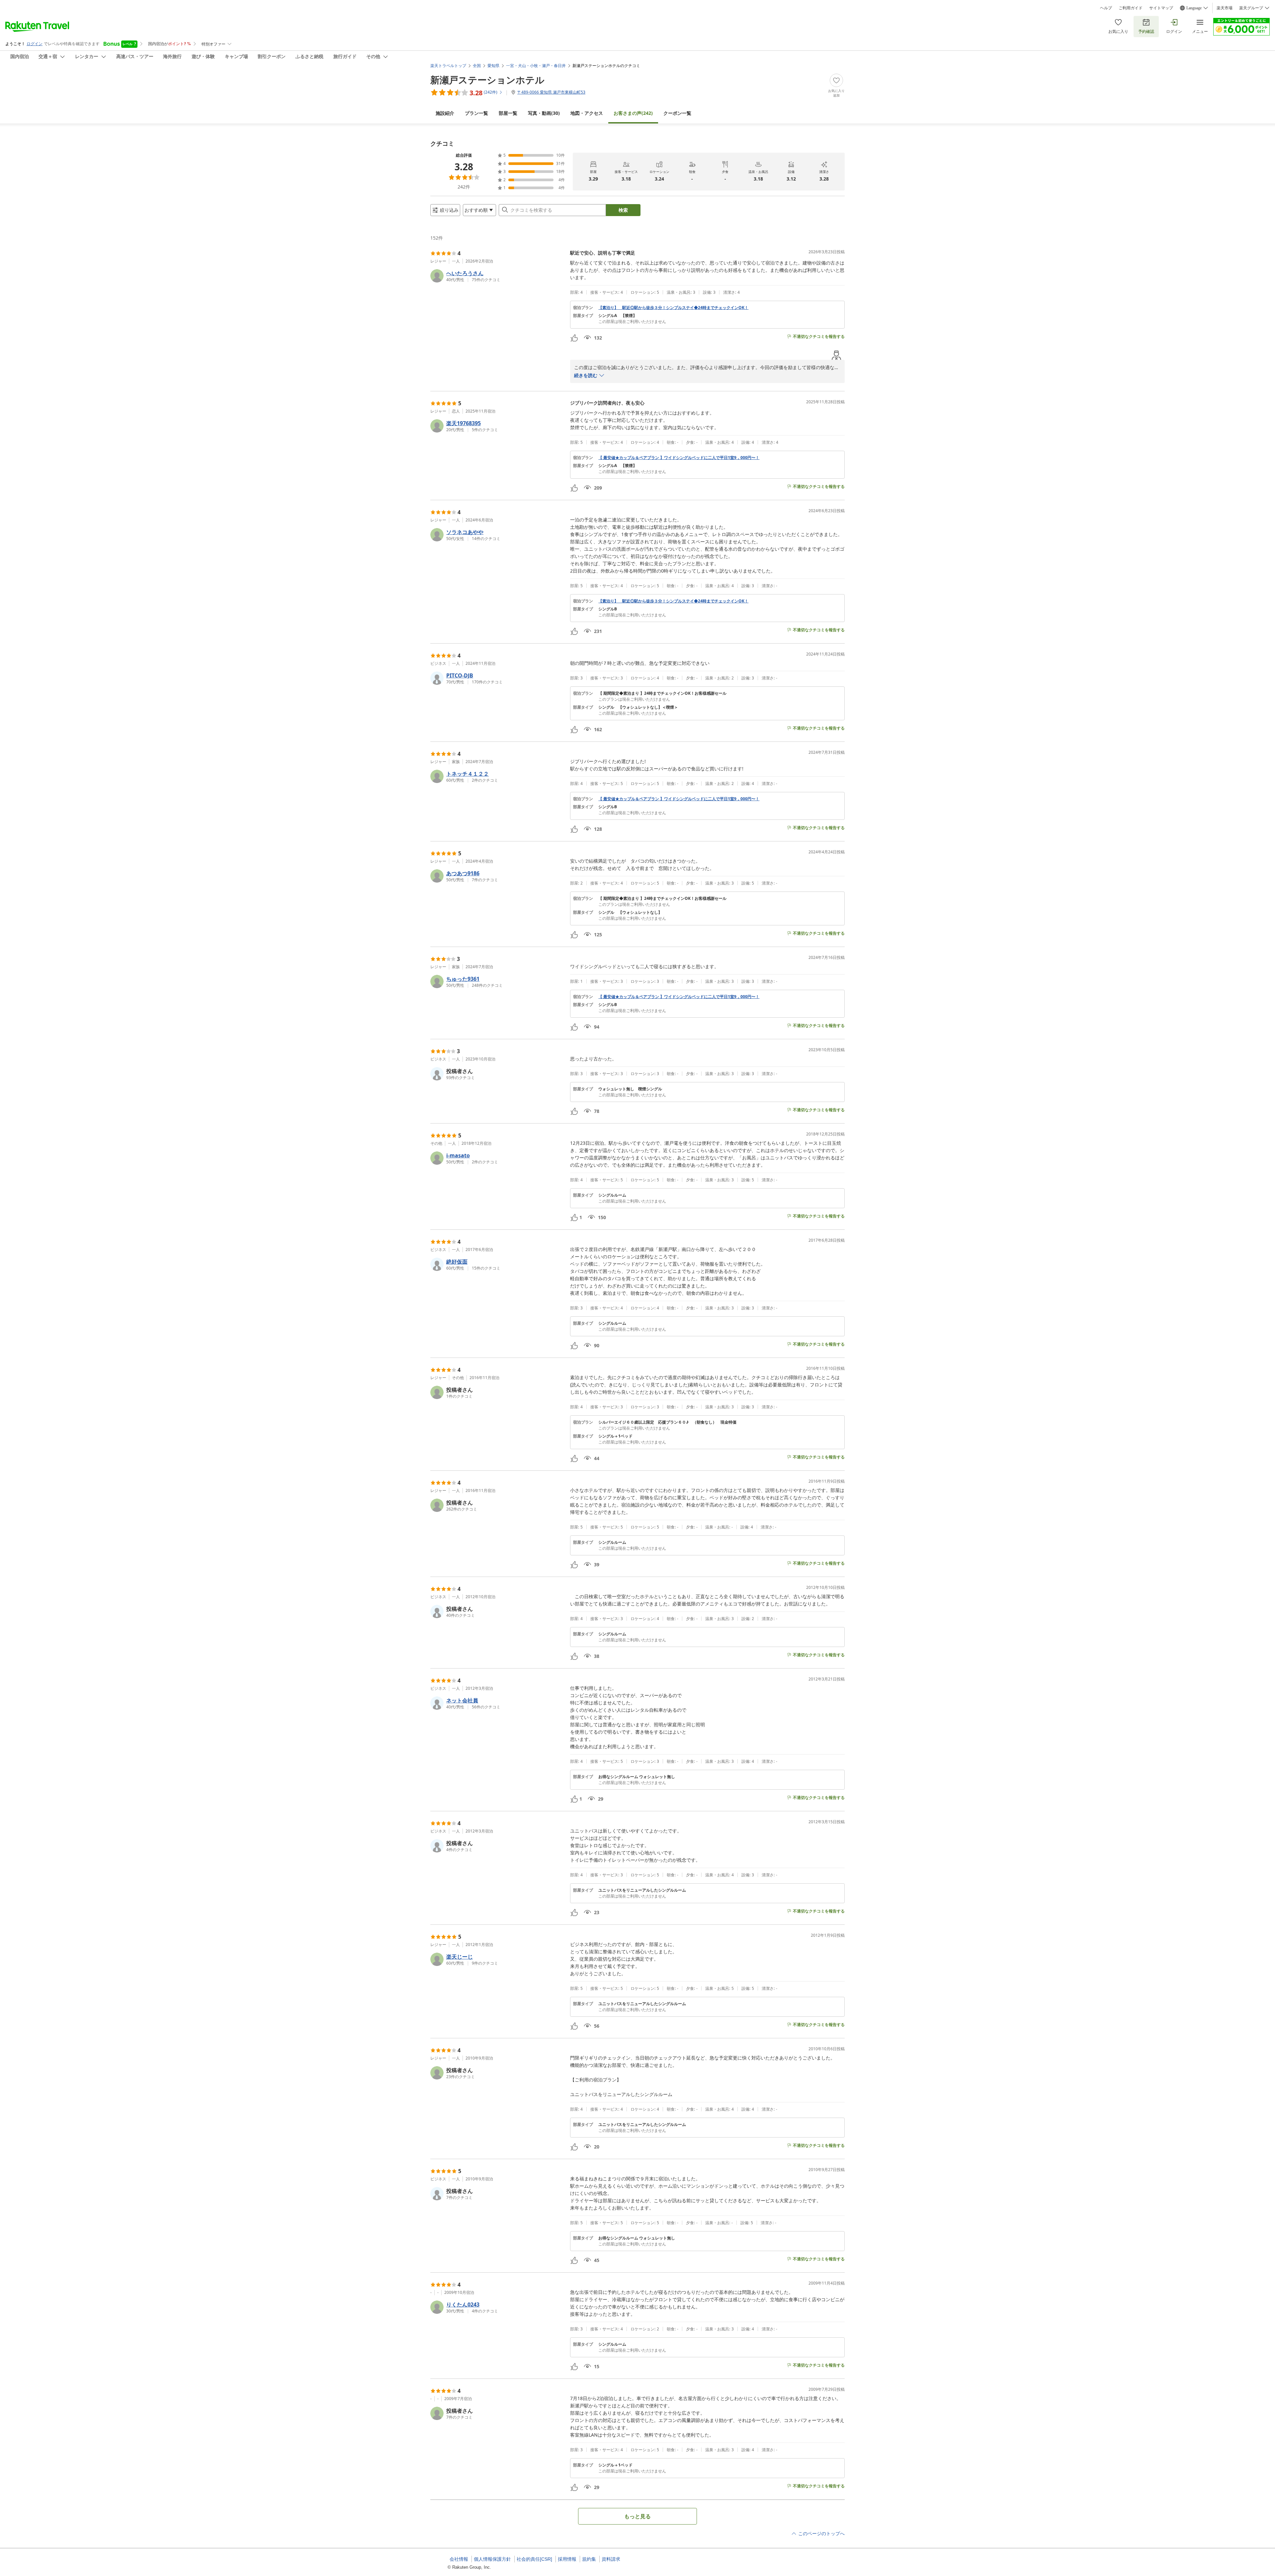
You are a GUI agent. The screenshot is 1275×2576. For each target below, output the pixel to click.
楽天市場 (1225, 8)
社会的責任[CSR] (534, 2559)
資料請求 (611, 2559)
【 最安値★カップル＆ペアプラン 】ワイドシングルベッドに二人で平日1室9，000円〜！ (679, 458)
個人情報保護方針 (492, 2559)
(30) (544, 113)
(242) (633, 113)
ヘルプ (1106, 8)
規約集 (589, 2559)
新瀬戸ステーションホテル (487, 80)
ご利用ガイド (1131, 8)
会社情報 (459, 2559)
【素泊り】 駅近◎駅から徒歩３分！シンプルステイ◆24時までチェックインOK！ (673, 308)
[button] (498, 276)
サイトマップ (1161, 8)
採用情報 (567, 2559)
